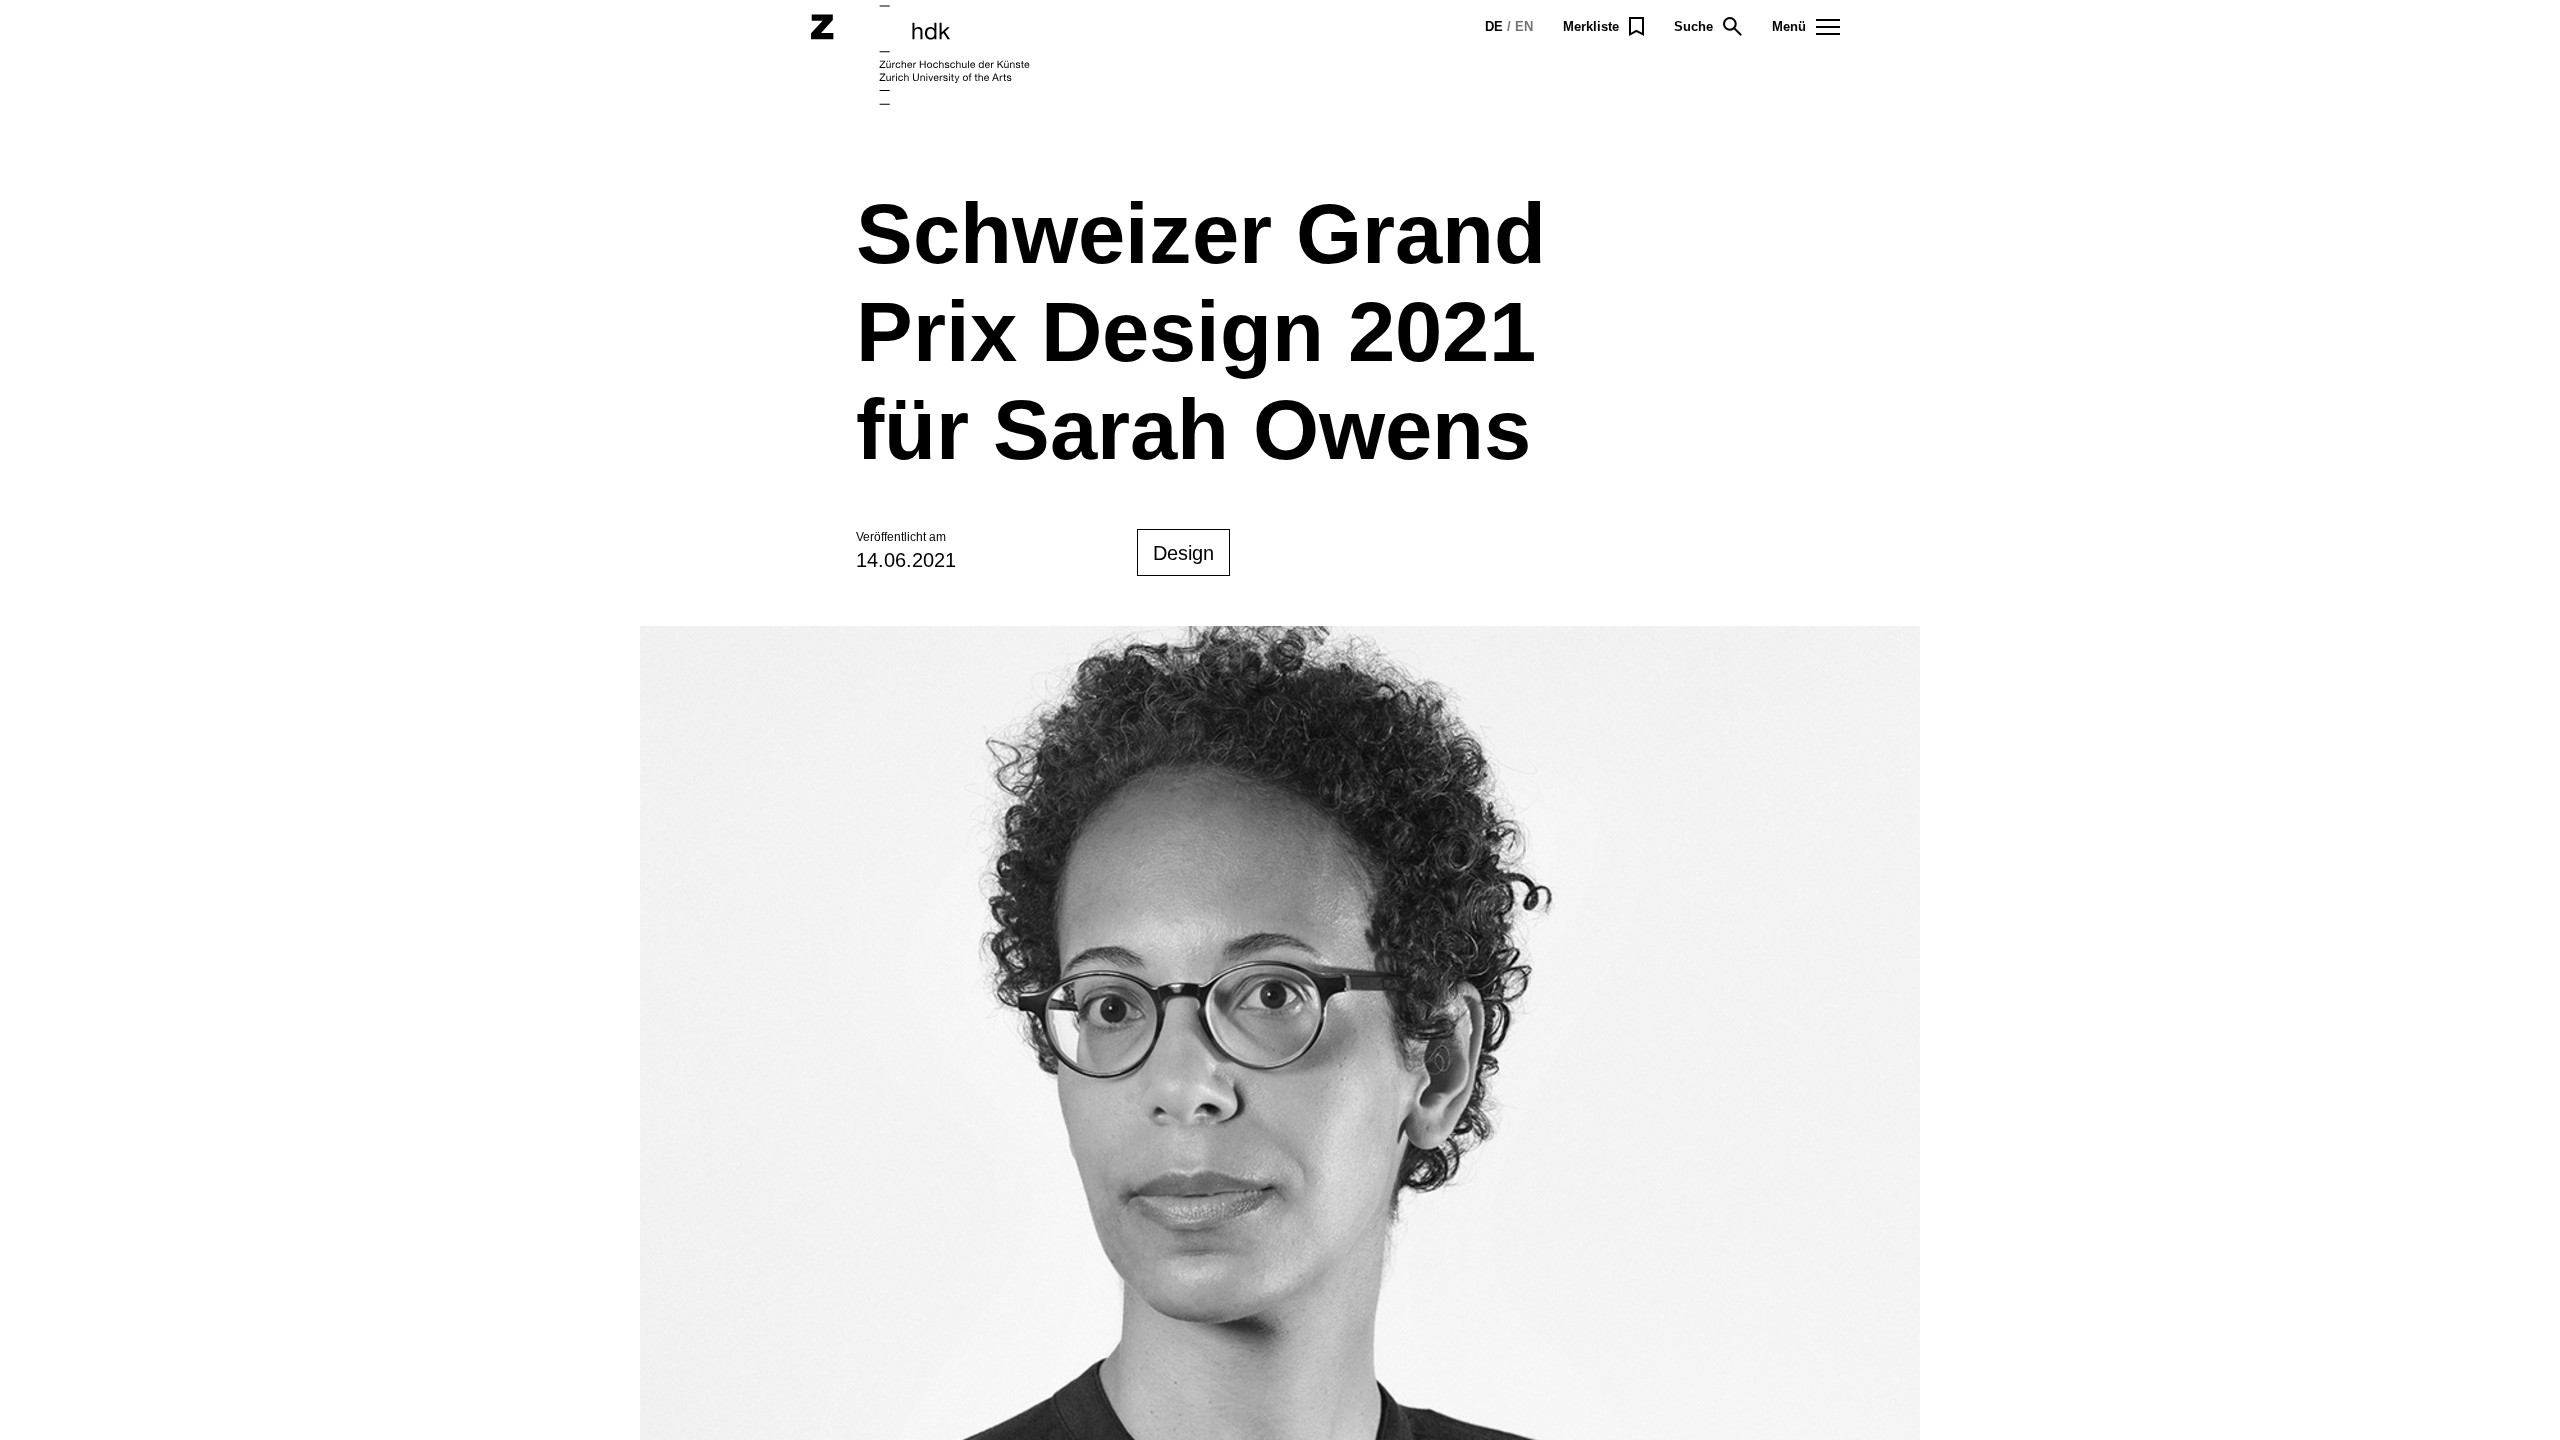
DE (1494, 26)
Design (1183, 553)
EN (1524, 26)
